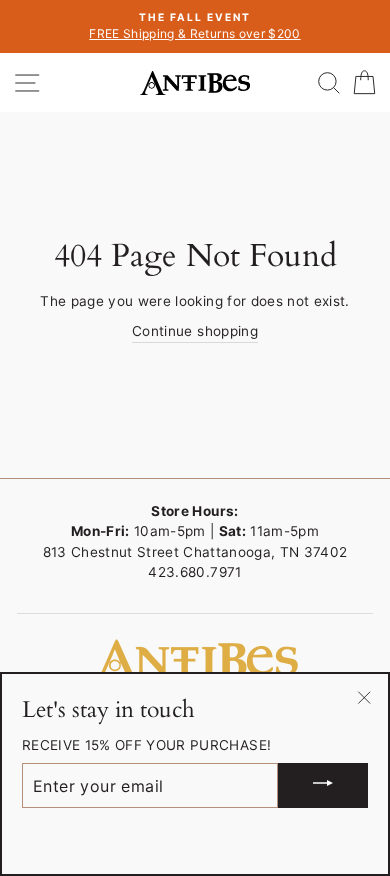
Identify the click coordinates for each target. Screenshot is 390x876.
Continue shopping (195, 331)
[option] (195, 26)
